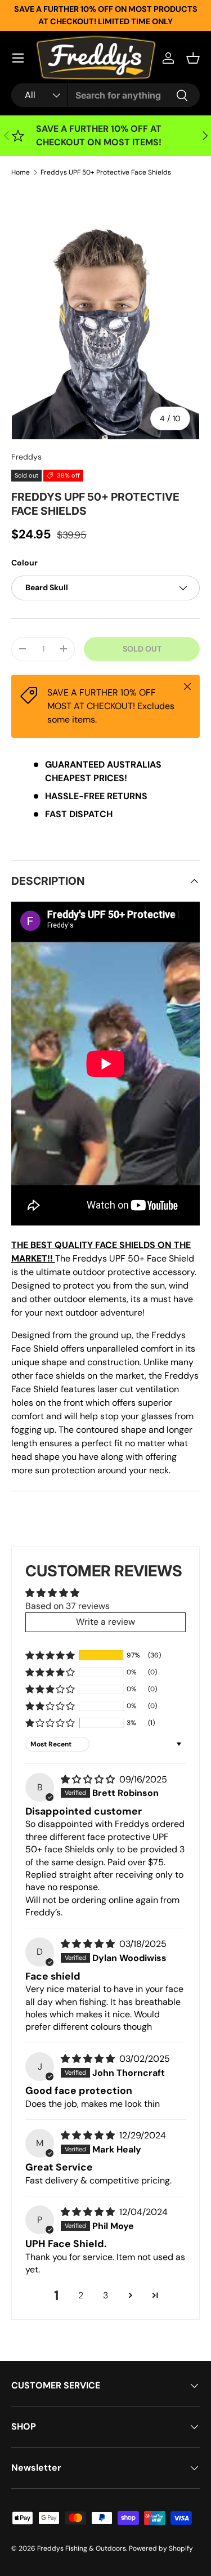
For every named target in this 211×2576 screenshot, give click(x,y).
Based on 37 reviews (68, 1606)
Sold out (142, 649)
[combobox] (105, 95)
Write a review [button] (105, 1622)
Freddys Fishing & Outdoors (82, 2548)
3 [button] (105, 2295)
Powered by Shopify (161, 2548)
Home (21, 172)
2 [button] (81, 2295)
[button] (193, 58)
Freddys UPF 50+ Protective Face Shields (106, 172)
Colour (24, 563)
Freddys (26, 457)
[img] (89, 1779)
